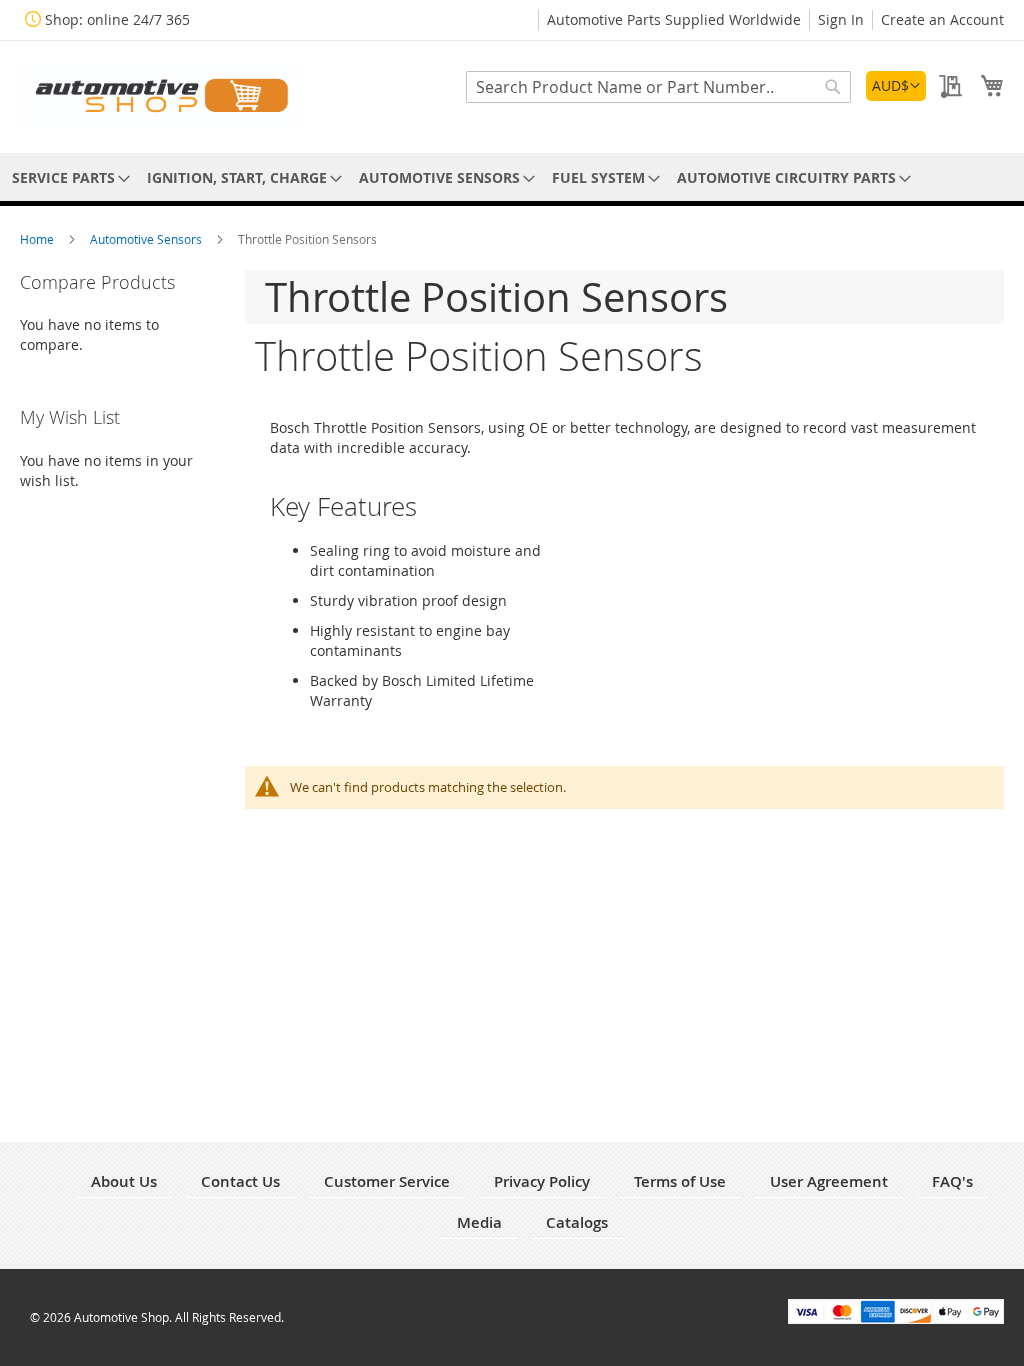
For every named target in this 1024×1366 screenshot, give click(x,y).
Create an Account (942, 19)
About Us (124, 1181)
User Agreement (829, 1181)
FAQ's (952, 1181)
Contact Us (240, 1181)
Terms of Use (680, 1181)
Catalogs (577, 1222)
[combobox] (658, 87)
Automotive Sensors (147, 239)
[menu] (512, 177)
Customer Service (387, 1181)
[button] (896, 86)
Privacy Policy (542, 1181)
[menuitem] (67, 177)
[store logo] (160, 95)
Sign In (841, 19)
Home (38, 239)
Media (479, 1222)
